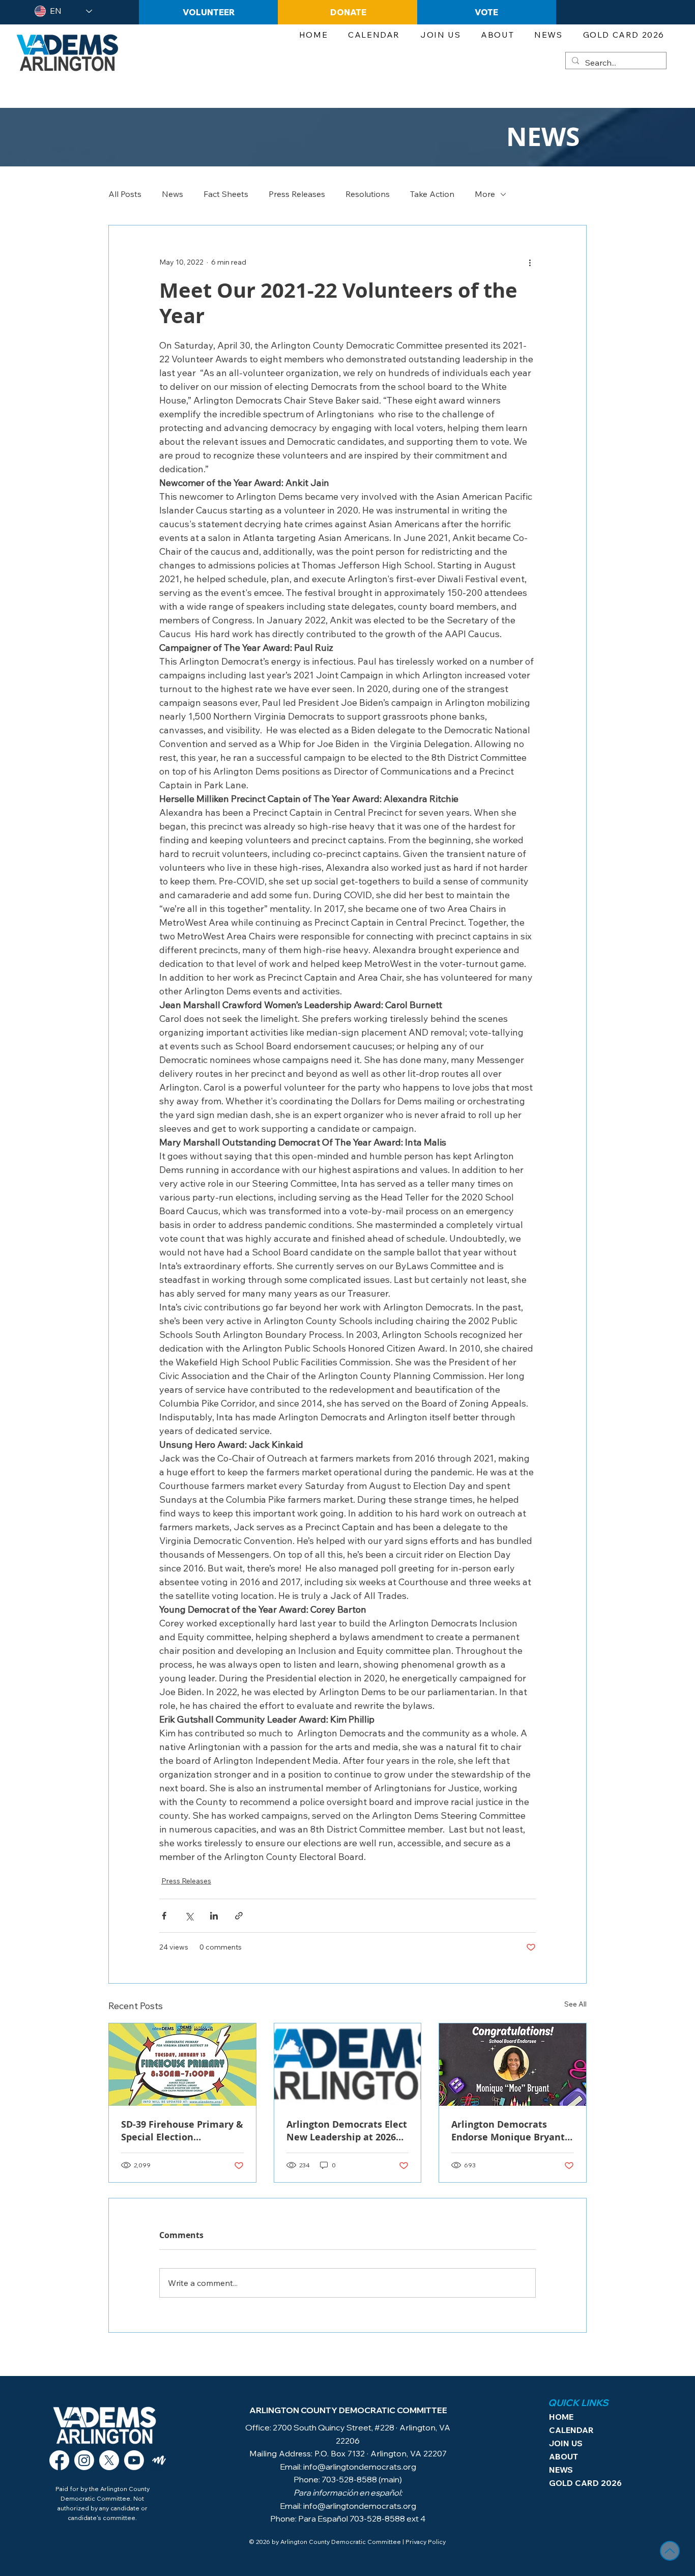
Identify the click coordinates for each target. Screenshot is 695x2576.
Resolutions (368, 194)
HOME (561, 2417)
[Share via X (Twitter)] (189, 1916)
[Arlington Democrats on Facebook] (59, 2460)
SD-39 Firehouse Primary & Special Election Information (182, 2131)
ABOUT (563, 2456)
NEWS (561, 2470)
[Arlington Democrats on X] (109, 2460)
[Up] (670, 2551)
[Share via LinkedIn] (214, 1916)
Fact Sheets (226, 194)
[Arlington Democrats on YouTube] (134, 2460)
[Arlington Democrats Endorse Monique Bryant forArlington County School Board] (513, 2065)
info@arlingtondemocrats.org (360, 2467)
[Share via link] (239, 1916)
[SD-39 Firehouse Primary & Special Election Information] (182, 2065)
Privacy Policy (426, 2542)
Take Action (432, 194)
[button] (440, 35)
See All (575, 2004)
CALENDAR (571, 2430)
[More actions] (530, 262)
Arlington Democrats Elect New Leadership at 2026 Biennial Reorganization (347, 2131)
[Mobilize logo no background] (159, 2460)
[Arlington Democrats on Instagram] (84, 2460)
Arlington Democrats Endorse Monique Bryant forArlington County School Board (508, 2131)
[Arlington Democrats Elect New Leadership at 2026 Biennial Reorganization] (348, 2065)
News (172, 194)
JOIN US (566, 2443)
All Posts (125, 194)
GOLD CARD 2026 (579, 2483)
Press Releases (297, 194)
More (485, 194)
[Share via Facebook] (164, 1916)
